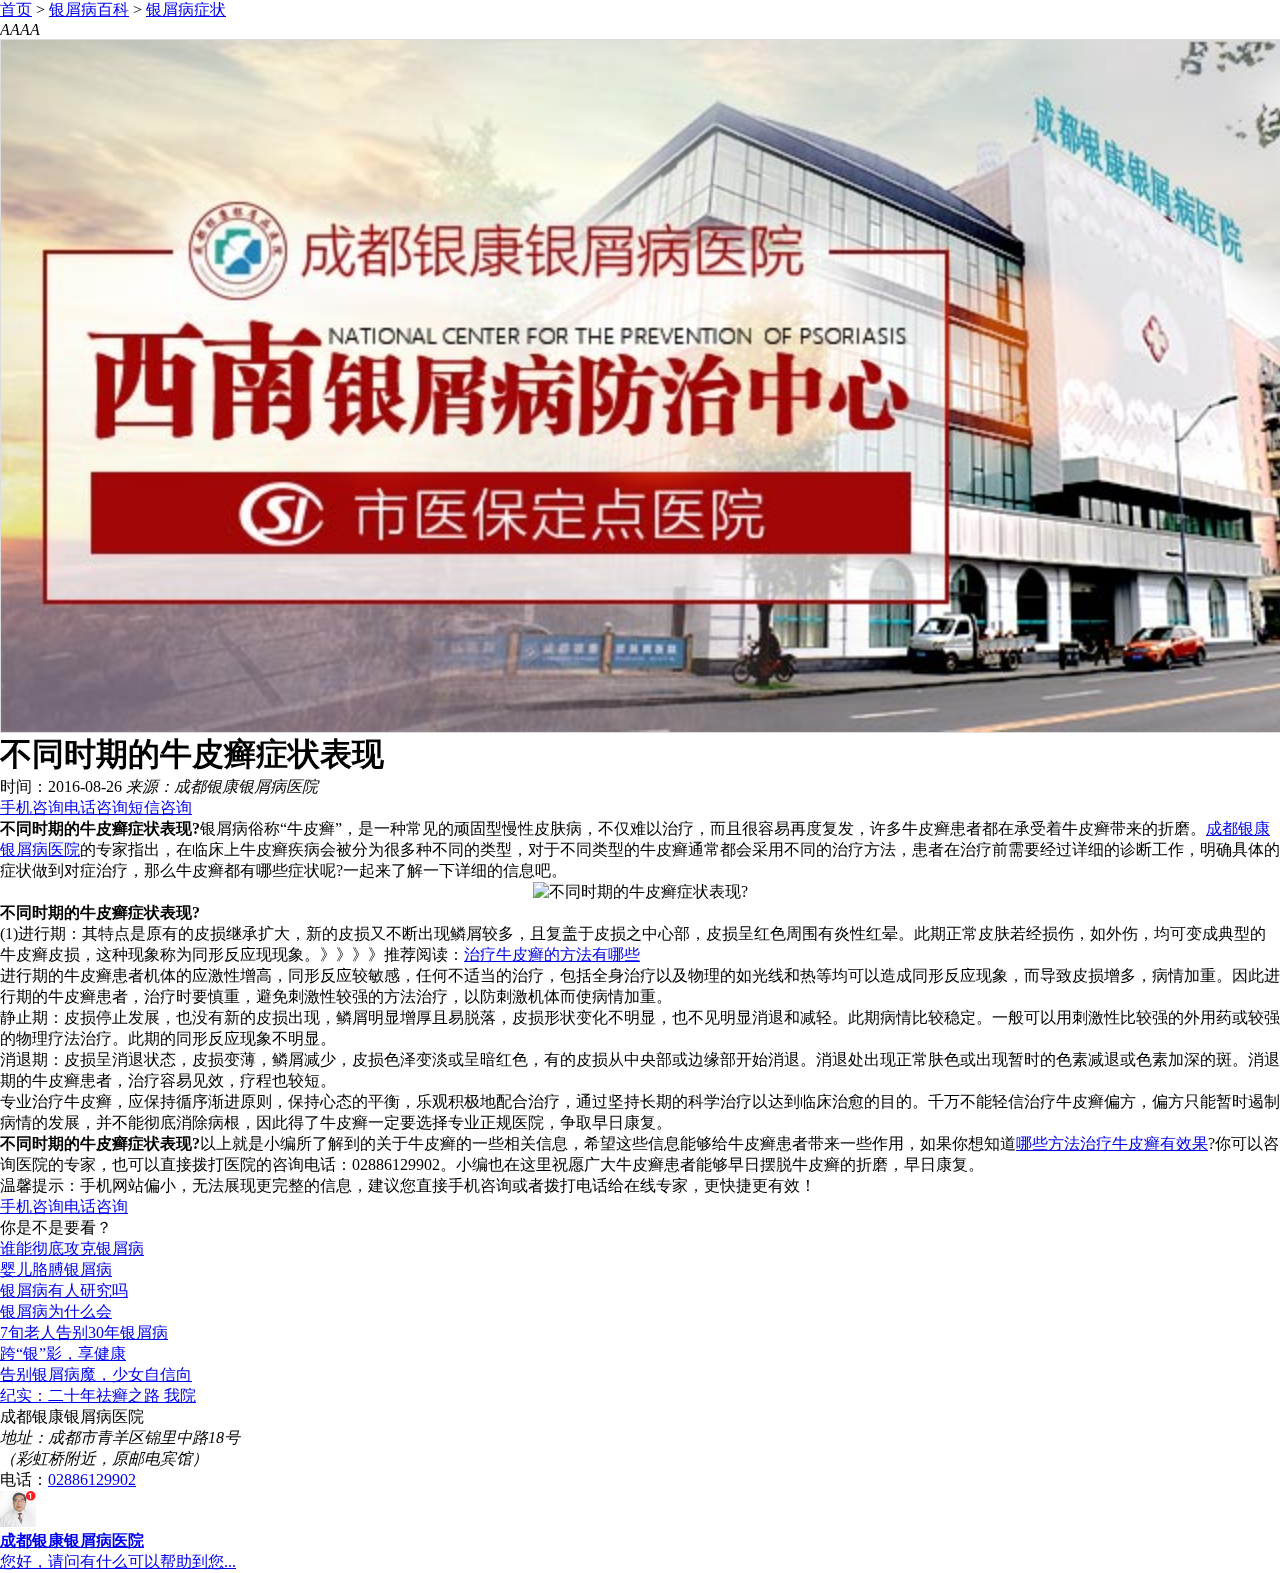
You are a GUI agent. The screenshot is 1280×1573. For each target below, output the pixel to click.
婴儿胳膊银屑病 (56, 1269)
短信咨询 (160, 807)
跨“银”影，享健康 (63, 1353)
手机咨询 (32, 807)
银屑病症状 (186, 9)
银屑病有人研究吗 (64, 1290)
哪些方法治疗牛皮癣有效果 (1112, 1143)
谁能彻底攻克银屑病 (72, 1248)
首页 (16, 9)
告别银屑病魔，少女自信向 (96, 1374)
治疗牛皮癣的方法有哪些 (552, 954)
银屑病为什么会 (56, 1311)
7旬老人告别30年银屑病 (84, 1332)
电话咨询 (96, 807)
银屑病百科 (89, 9)
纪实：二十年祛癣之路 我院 (98, 1395)
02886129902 (92, 1479)
